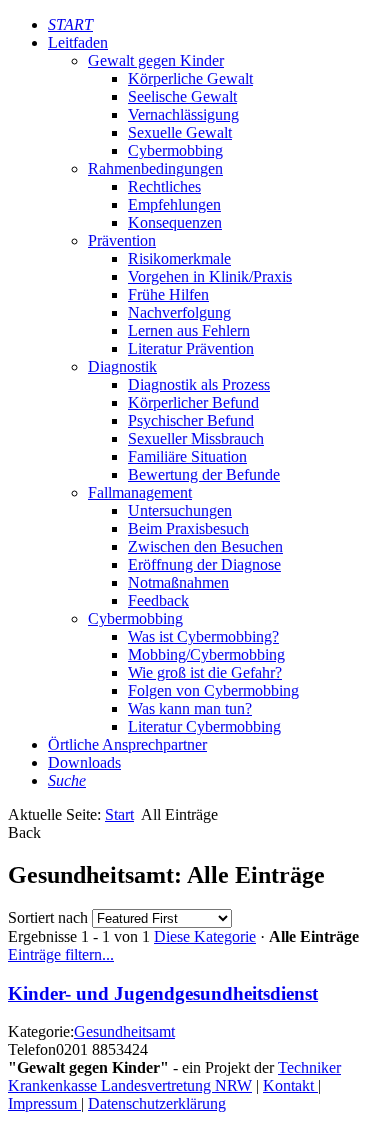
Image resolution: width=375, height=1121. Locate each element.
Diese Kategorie (205, 936)
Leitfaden (78, 42)
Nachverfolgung (179, 312)
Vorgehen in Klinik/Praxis (210, 276)
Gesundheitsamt (124, 1031)
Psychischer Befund (191, 420)
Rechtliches (164, 186)
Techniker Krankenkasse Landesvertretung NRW (174, 1076)
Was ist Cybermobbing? (203, 636)
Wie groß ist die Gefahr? (205, 672)
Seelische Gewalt (182, 96)
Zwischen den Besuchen (205, 546)
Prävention (122, 240)
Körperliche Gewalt (190, 78)
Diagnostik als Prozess (199, 384)
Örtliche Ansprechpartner (127, 744)
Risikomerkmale (179, 258)
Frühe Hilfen (168, 294)
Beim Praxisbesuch (188, 528)
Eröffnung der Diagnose (204, 564)
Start (119, 814)
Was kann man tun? (190, 708)
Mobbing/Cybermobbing (206, 654)
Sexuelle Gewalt (180, 132)
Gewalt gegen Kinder (156, 60)
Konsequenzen (175, 222)
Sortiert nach (48, 917)
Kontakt (290, 1085)
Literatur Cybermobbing (204, 726)
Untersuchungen (180, 510)
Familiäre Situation (187, 456)
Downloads (84, 762)
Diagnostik (122, 366)
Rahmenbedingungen (155, 168)
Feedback (158, 600)
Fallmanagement (140, 492)
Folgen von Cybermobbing (213, 690)
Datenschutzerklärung (157, 1103)
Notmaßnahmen (178, 582)
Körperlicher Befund (193, 402)
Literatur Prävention (191, 348)
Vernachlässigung (183, 114)
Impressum (44, 1103)
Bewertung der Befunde (204, 474)
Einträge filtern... (61, 954)
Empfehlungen (174, 204)
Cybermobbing (175, 150)
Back (24, 832)
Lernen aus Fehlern (189, 330)
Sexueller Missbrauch (196, 438)
